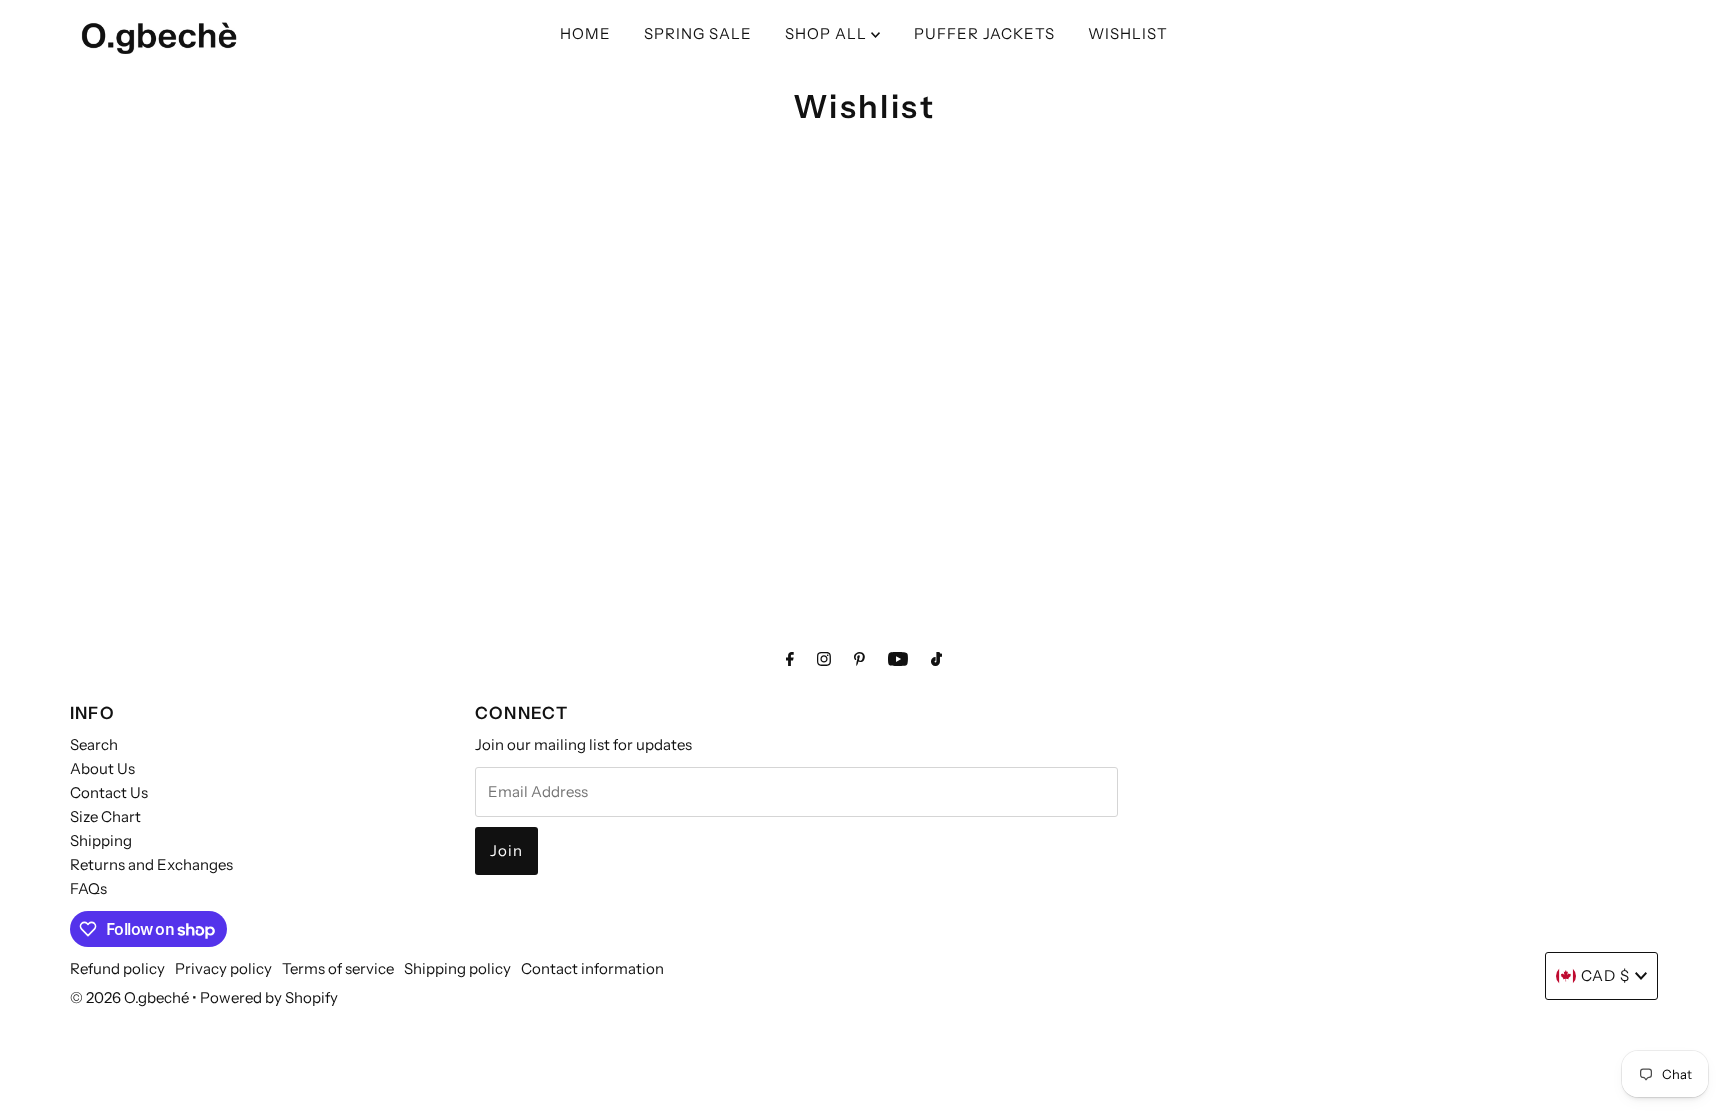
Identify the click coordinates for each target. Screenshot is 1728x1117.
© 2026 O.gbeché (129, 997)
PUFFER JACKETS (984, 33)
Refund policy (117, 968)
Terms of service (338, 968)
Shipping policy (457, 968)
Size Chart (105, 816)
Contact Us (109, 792)
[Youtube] (898, 659)
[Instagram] (824, 659)
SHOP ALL (828, 33)
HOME (585, 33)
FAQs (88, 888)
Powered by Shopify (269, 997)
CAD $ (1605, 975)
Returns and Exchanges (151, 864)
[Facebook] (790, 659)
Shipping (101, 840)
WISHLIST (1128, 33)
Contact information (592, 968)
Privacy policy (223, 968)
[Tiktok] (936, 659)
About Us (102, 768)
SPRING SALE (698, 33)
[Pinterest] (859, 659)
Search (94, 744)
